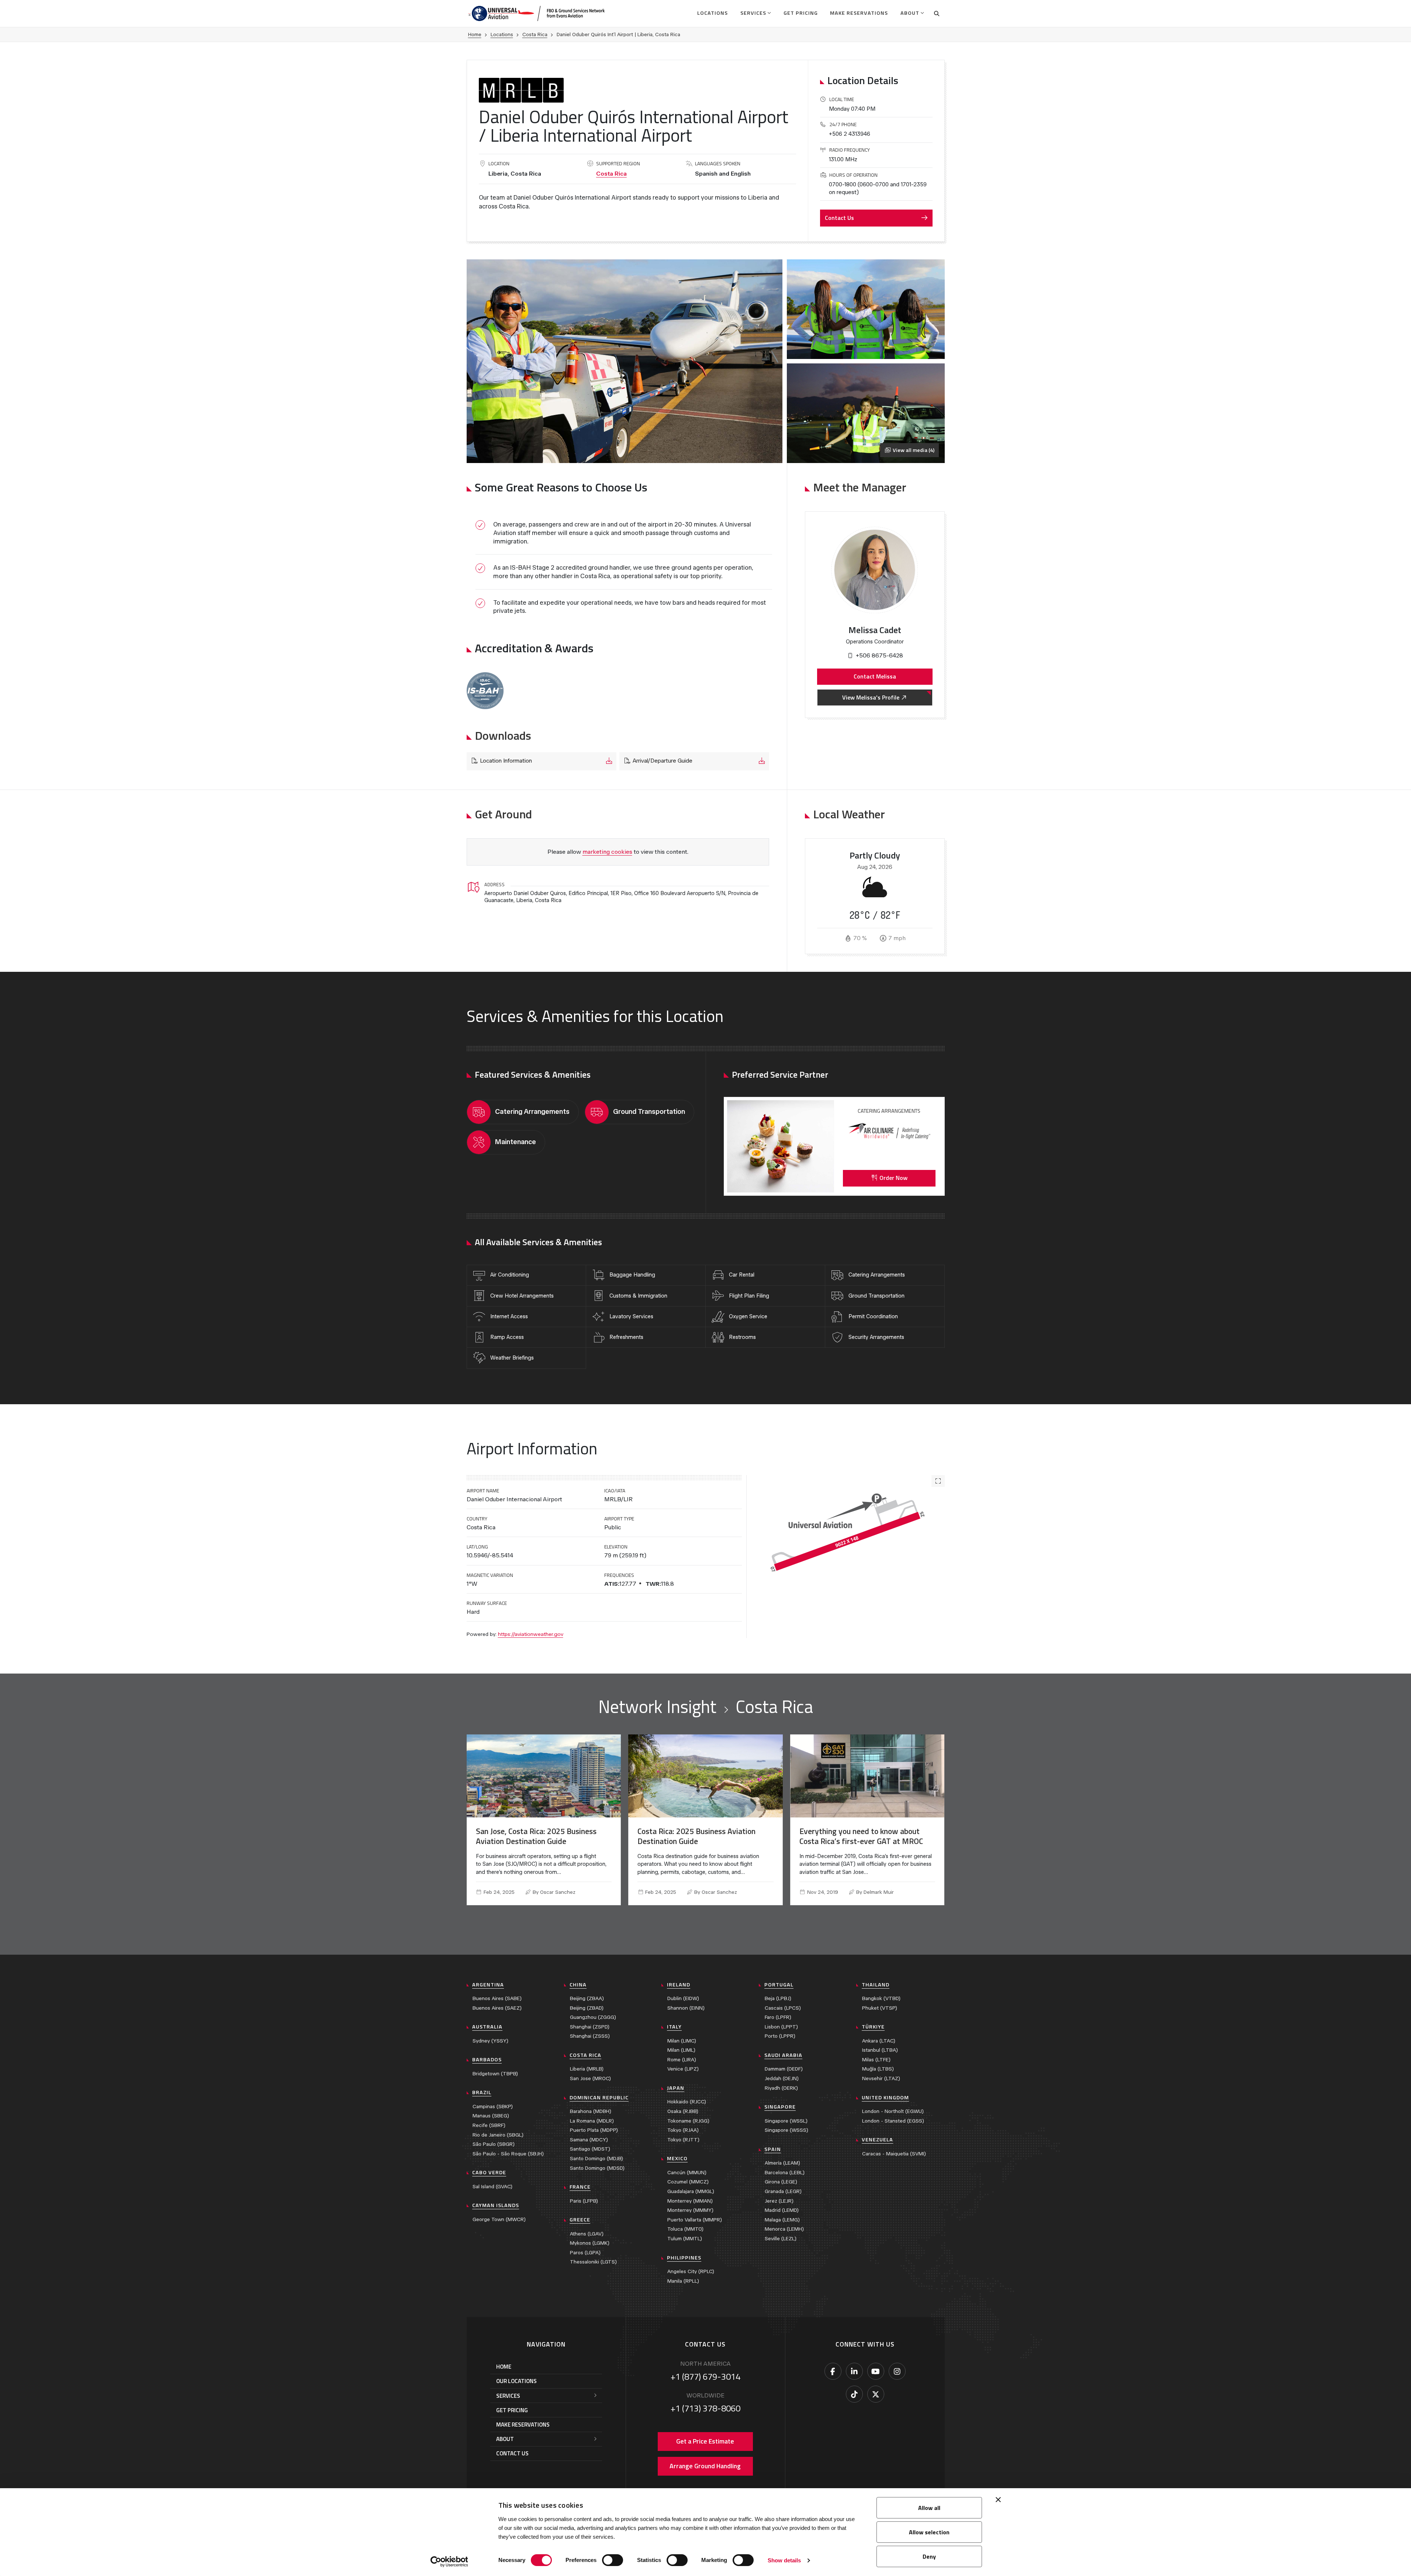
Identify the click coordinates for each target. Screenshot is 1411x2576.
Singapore (780, 2107)
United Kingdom (885, 2097)
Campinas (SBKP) (493, 2107)
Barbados (487, 2059)
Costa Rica (535, 34)
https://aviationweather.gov (531, 1634)
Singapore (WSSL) (786, 2121)
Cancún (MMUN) (687, 2173)
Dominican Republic (599, 2097)
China (578, 1985)
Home (475, 34)
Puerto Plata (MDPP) (594, 2130)
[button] (485, 691)
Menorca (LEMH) (784, 2229)
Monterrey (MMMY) (690, 2210)
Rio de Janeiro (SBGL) (498, 2135)
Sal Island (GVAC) (492, 2187)
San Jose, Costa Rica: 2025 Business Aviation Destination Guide (536, 1836)
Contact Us (839, 218)
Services (753, 13)
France (580, 2187)
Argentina (488, 1985)
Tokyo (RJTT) (683, 2140)
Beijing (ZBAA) (587, 1998)
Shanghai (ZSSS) (590, 2036)
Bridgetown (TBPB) (495, 2074)
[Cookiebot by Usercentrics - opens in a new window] (449, 2562)
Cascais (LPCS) (783, 2008)
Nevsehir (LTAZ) (881, 2078)
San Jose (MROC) (590, 2078)
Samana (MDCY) (589, 2140)
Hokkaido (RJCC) (687, 2102)
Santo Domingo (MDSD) (597, 2168)
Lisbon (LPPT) (781, 2027)
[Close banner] (998, 2500)
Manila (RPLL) (683, 2281)
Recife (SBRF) (489, 2125)
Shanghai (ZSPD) (590, 2027)
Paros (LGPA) (585, 2253)
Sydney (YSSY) (490, 2041)
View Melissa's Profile (871, 697)
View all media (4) (914, 450)
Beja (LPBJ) (778, 1998)
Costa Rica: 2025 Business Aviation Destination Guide (696, 1836)
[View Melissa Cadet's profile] (874, 570)
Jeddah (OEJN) (782, 2078)
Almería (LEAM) (782, 2163)
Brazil (482, 2092)
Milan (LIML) (681, 2050)
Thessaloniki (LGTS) (593, 2262)
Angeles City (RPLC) (691, 2271)
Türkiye (873, 2027)
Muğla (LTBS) (878, 2069)
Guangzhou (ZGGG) (593, 2017)
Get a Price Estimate (705, 2441)
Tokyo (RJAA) (683, 2130)
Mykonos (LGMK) (590, 2243)
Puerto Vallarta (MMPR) (695, 2220)
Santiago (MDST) (590, 2149)
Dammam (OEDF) (784, 2069)
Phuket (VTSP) (880, 2008)
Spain (773, 2149)
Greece (580, 2220)
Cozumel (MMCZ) (688, 2182)
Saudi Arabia (783, 2055)
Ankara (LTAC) (879, 2041)
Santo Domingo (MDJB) (596, 2159)
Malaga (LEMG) (782, 2220)
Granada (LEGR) (783, 2191)
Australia (487, 2027)
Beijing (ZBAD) (587, 2008)
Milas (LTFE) (876, 2060)
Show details (784, 2560)
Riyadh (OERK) (781, 2088)
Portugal (779, 1985)
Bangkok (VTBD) (881, 1998)
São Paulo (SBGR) (494, 2144)
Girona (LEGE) (781, 2182)
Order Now (893, 1178)
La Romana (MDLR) (592, 2121)
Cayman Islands (496, 2205)
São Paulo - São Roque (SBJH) (508, 2154)
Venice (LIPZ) (683, 2069)
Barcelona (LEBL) (785, 2173)
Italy (674, 2027)
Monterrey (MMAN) (690, 2201)
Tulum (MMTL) (685, 2239)
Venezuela (877, 2140)
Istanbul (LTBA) (880, 2050)
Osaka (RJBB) (683, 2111)
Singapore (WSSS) (786, 2130)
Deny (929, 2556)
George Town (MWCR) (499, 2219)
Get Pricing (801, 13)
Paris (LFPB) (584, 2201)
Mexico (677, 2158)
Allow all (929, 2508)
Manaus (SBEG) (491, 2116)
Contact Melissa (875, 676)
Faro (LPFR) (778, 2017)
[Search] (937, 13)
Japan (676, 2088)
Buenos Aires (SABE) (497, 1998)
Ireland (679, 1985)
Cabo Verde (489, 2172)
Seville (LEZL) (781, 2239)
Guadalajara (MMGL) (691, 2191)
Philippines (684, 2258)
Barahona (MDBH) (591, 2111)
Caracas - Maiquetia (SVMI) (894, 2154)
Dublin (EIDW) (683, 1998)
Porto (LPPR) (780, 2036)
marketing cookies (607, 852)
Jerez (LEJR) (779, 2201)
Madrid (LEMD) (782, 2210)
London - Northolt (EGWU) (893, 2111)
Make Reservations (859, 13)
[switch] (613, 2560)
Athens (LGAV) (587, 2234)
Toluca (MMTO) (685, 2229)
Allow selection (929, 2532)
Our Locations (516, 2381)
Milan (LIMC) (682, 2041)
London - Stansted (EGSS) (893, 2121)
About (910, 13)
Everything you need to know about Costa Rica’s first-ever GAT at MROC (861, 1836)
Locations (713, 13)
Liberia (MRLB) (587, 2069)
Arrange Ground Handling (705, 2466)
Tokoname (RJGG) (688, 2121)
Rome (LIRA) (682, 2060)
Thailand (876, 1985)
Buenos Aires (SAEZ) (497, 2008)
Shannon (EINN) (686, 2008)
